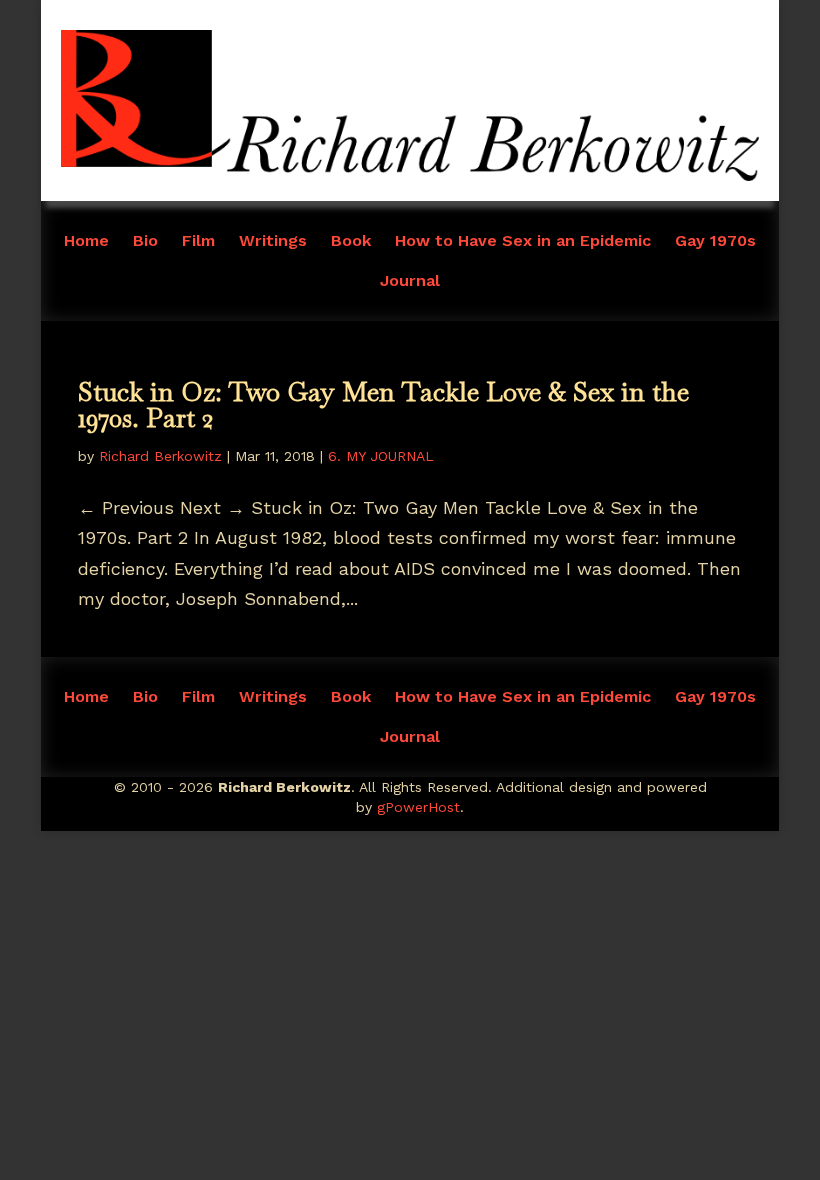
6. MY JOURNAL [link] (381, 456)
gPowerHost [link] (418, 807)
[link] (410, 174)
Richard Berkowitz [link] (160, 456)
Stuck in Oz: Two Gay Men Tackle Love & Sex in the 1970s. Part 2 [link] (383, 405)
